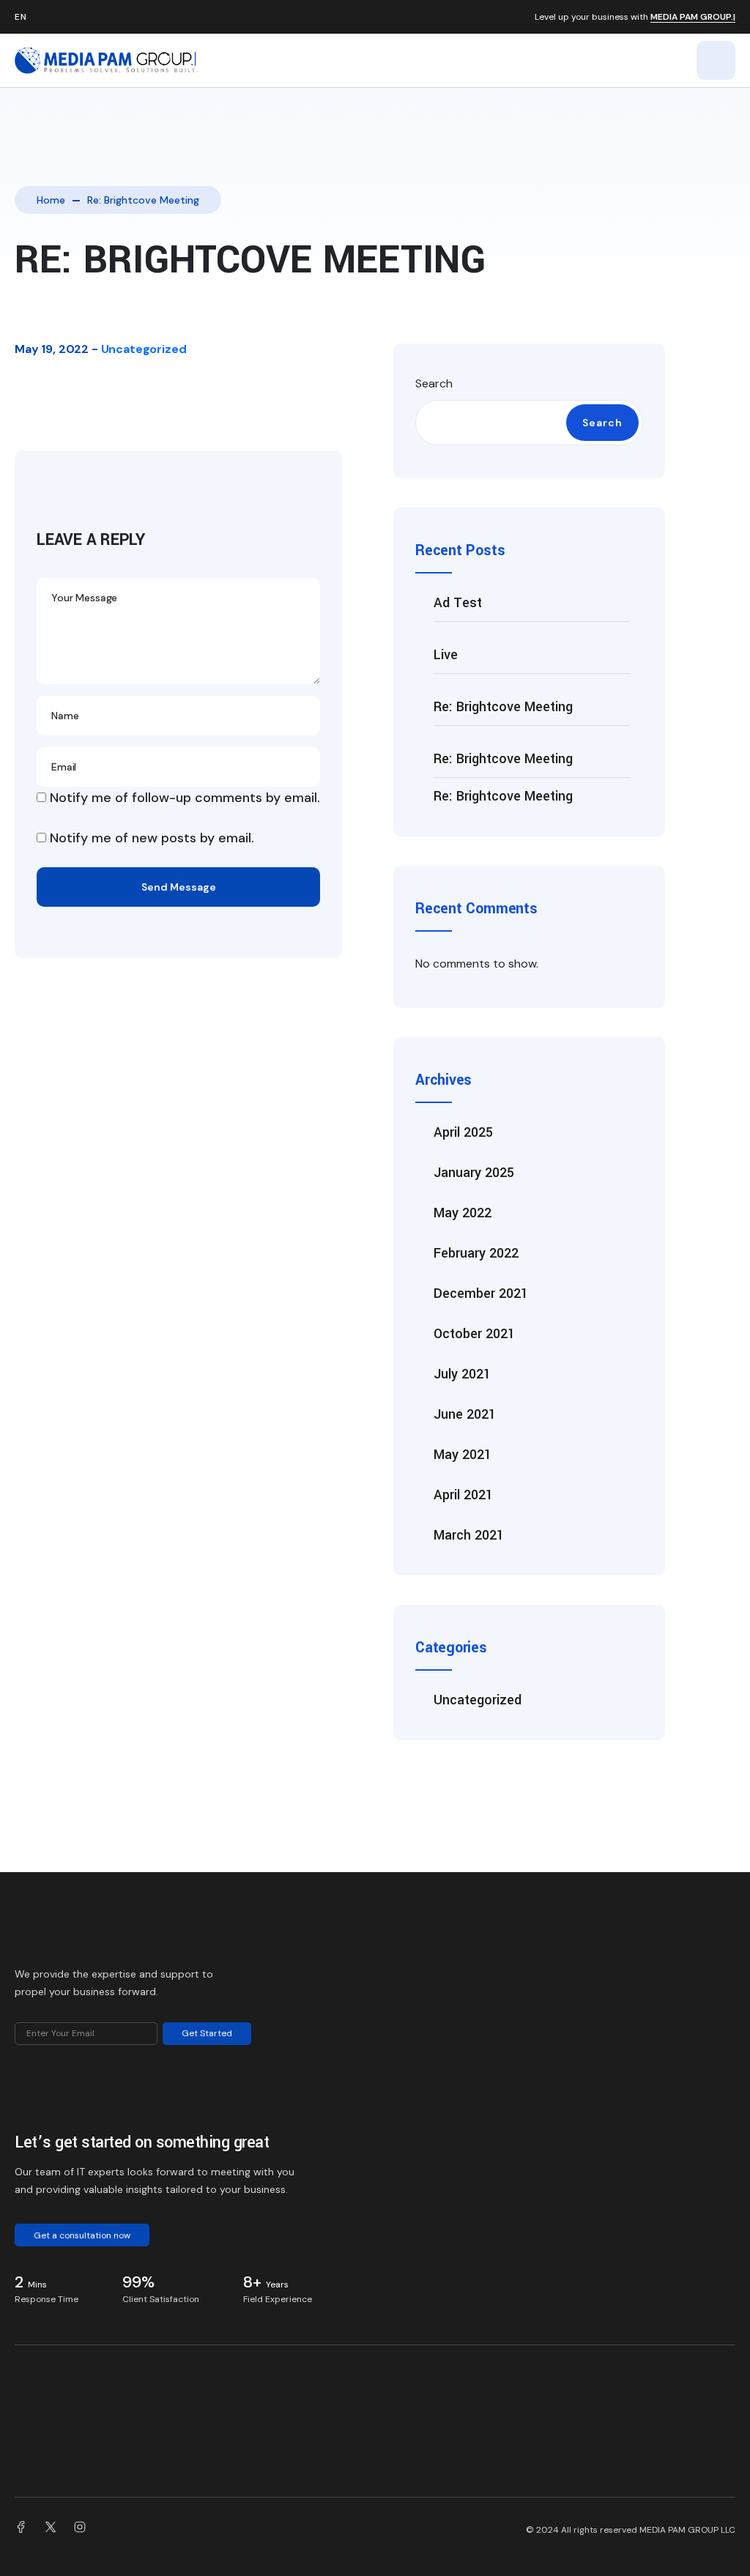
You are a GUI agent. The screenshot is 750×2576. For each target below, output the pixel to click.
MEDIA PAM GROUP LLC (687, 2530)
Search (434, 383)
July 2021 (462, 1374)
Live (446, 655)
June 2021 (465, 1414)
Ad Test (458, 603)
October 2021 (474, 1334)
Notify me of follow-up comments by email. (185, 798)
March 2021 (469, 1535)
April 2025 (463, 1132)
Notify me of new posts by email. (152, 838)
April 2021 (463, 1495)
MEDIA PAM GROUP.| (693, 18)
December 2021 (481, 1293)
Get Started (207, 2033)
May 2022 (463, 1213)
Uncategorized (144, 349)
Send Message (179, 887)
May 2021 (463, 1455)
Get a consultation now (82, 2235)
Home (51, 200)
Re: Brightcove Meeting (503, 707)
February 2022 (476, 1253)
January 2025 (474, 1173)
